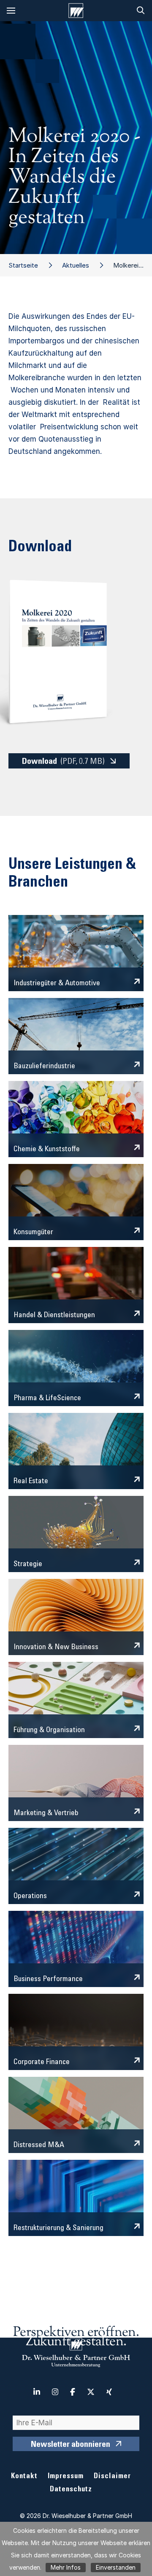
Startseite (23, 265)
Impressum (66, 2477)
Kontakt (24, 2477)
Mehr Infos (66, 2567)
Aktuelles (76, 265)
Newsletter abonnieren (71, 2445)
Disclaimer (112, 2477)
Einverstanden (116, 2567)
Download (63, 762)
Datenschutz (71, 2490)
